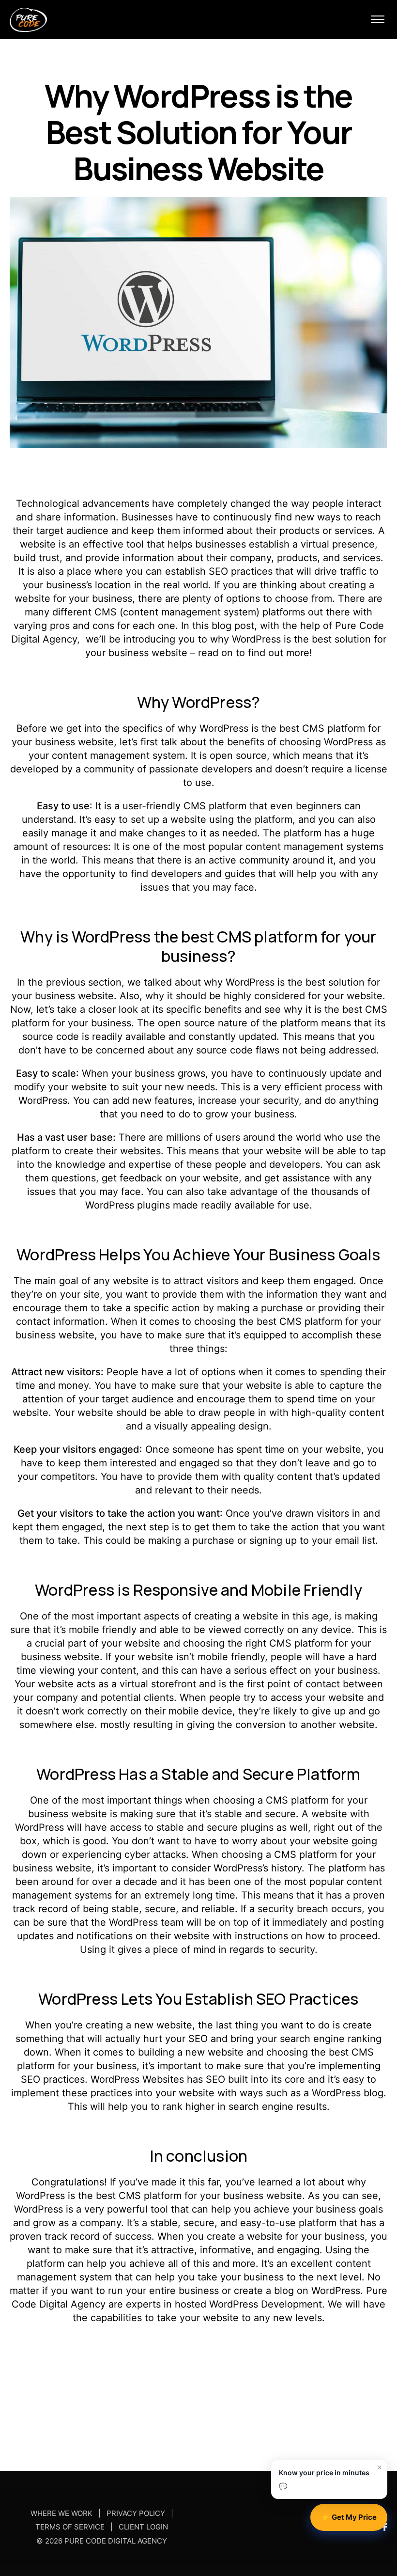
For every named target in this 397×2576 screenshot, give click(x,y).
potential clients (137, 1697)
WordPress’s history (258, 1868)
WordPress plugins (128, 1205)
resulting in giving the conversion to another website (254, 1725)
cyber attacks (155, 1854)
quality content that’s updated (312, 1476)
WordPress (256, 639)
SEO (218, 571)
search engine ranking (331, 2039)
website (142, 1643)
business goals (349, 2209)
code (68, 1037)
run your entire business (163, 2291)
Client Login (143, 2527)
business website (74, 742)
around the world (282, 1137)
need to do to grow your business (217, 1114)
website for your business (306, 2236)
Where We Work (61, 2514)
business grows (170, 1073)
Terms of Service (70, 2527)
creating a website (236, 1616)
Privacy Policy (136, 2514)
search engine (261, 2106)
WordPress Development (266, 2304)
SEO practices (53, 2079)
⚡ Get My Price (349, 2517)
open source (238, 755)
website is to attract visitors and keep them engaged (233, 1281)
